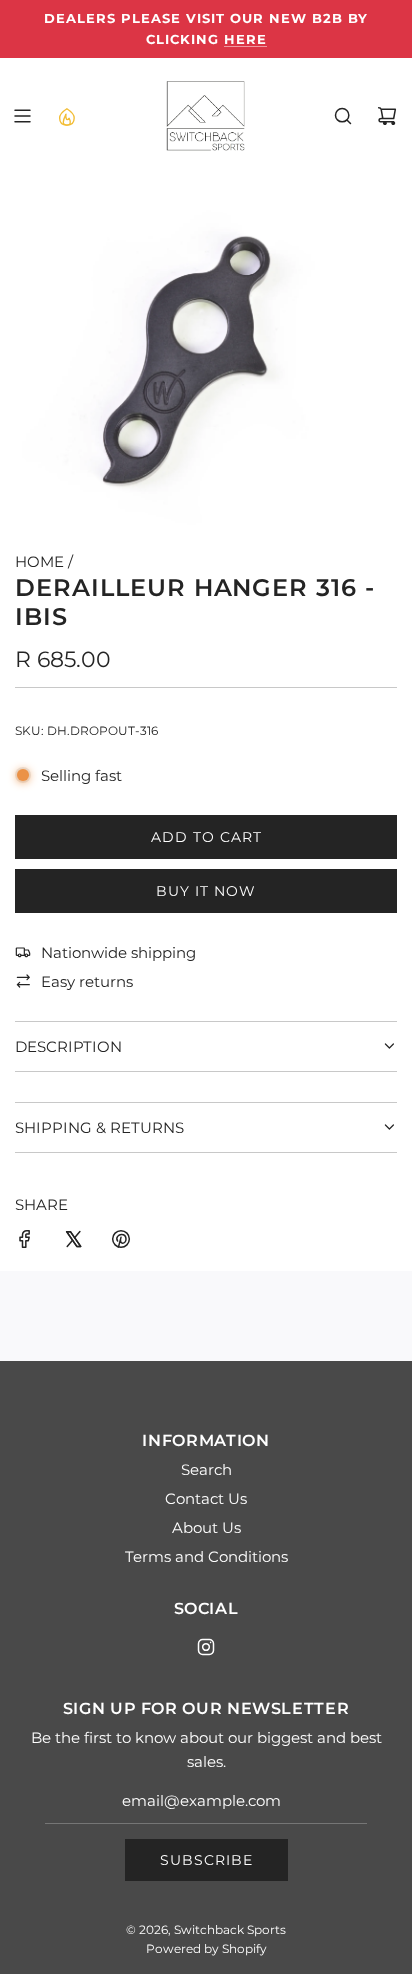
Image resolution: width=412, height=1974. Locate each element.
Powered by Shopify (206, 1948)
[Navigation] (22, 116)
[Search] (343, 116)
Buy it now (206, 891)
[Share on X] (73, 1242)
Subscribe (206, 1860)
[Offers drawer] (66, 116)
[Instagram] (206, 1647)
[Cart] (387, 116)
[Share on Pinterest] (121, 1242)
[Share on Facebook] (25, 1242)
